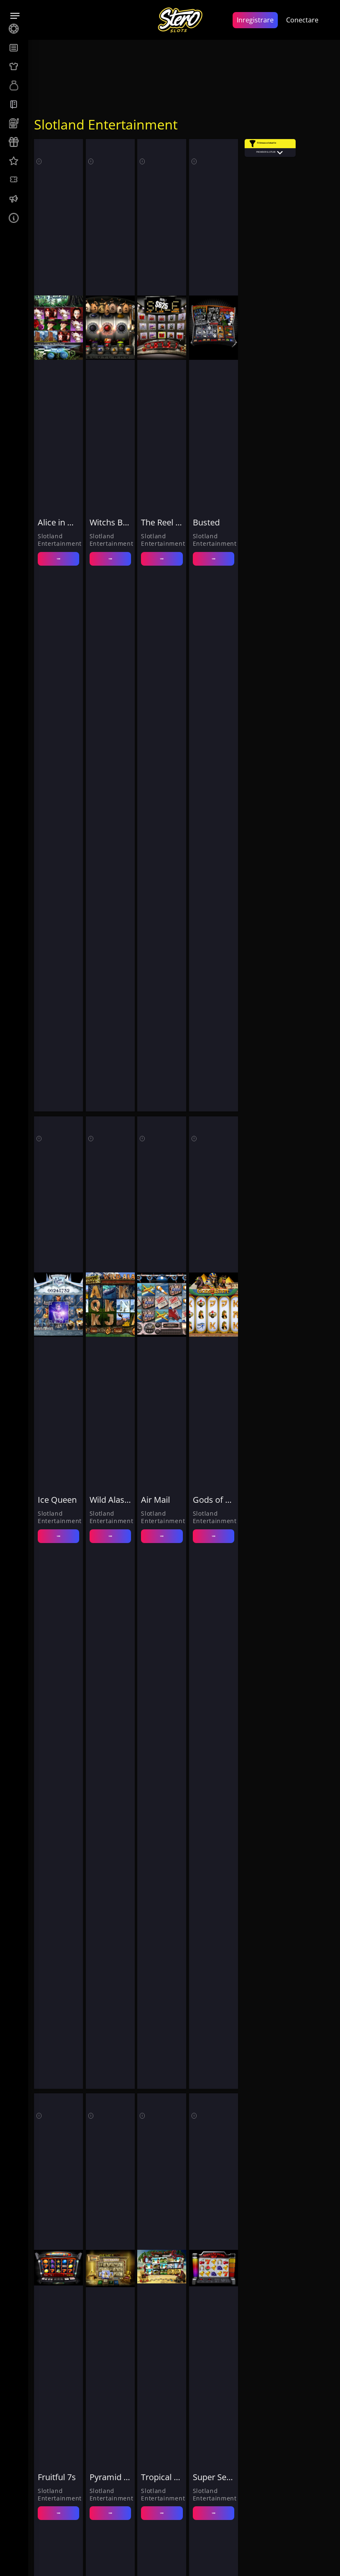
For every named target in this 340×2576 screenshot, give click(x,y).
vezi (58, 2513)
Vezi (58, 559)
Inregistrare (255, 20)
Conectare (302, 20)
